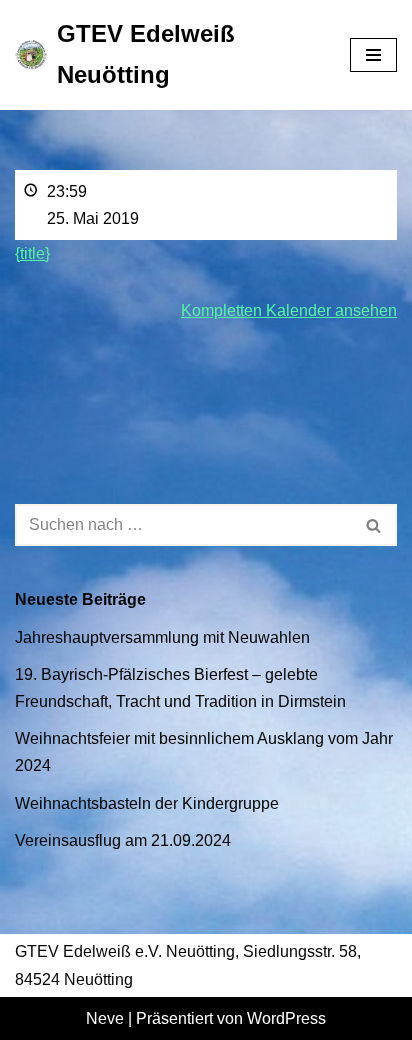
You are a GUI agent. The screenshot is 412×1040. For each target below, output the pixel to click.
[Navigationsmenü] (373, 55)
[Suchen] (374, 525)
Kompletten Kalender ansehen (289, 310)
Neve (105, 1018)
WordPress (286, 1018)
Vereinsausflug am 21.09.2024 (123, 840)
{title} (32, 253)
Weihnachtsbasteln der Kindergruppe (147, 803)
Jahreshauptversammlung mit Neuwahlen (162, 637)
